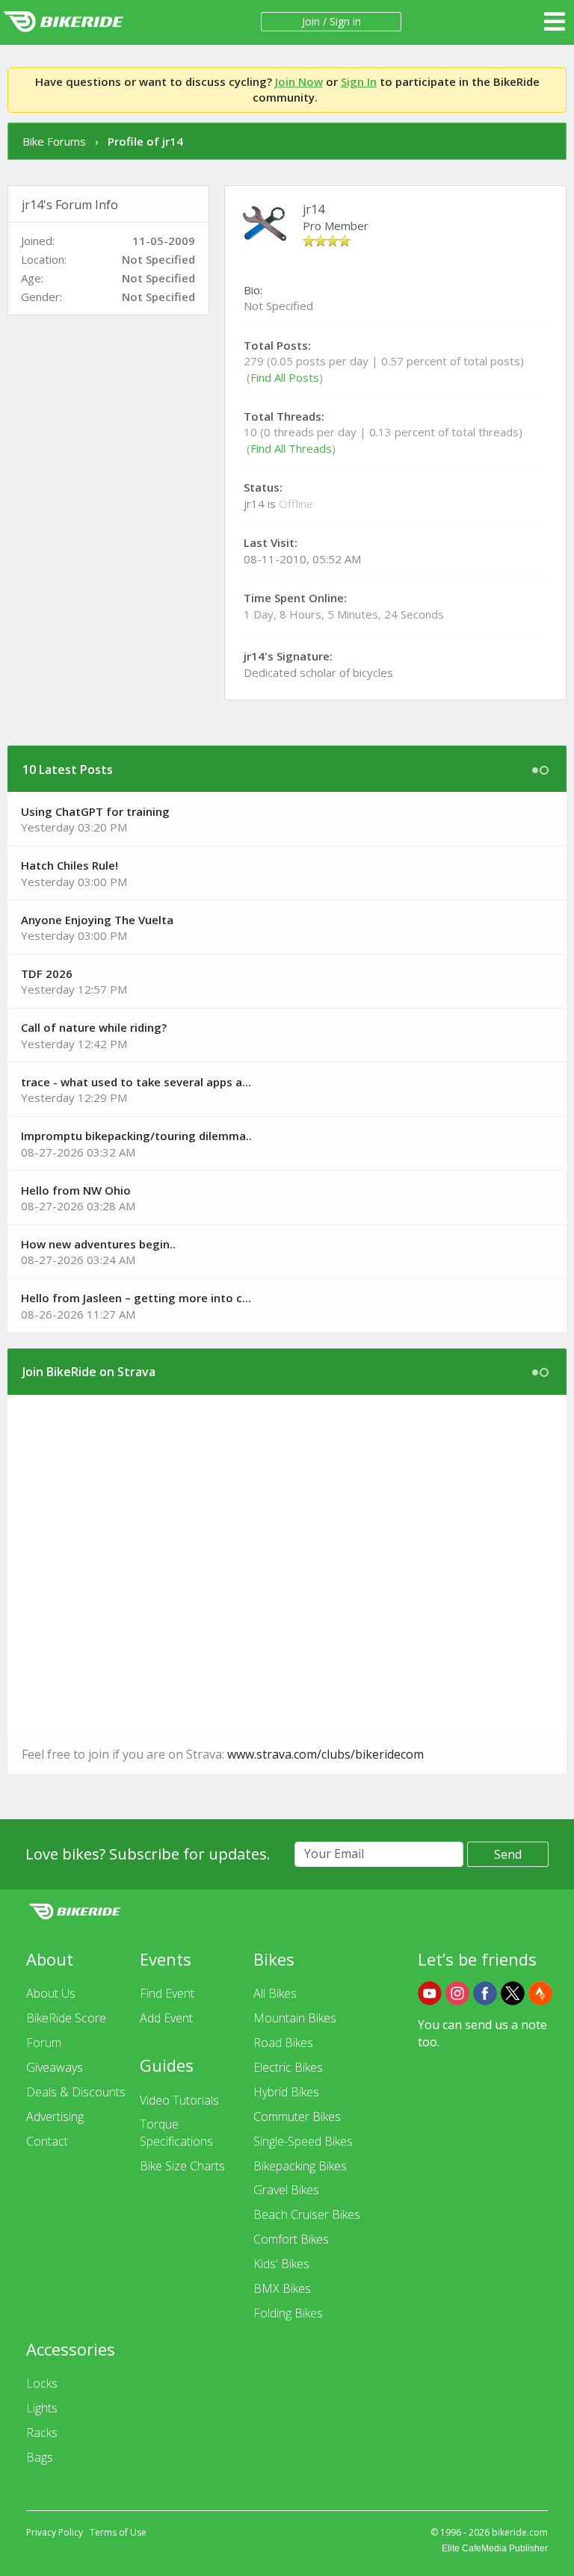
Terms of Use (118, 2532)
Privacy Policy (55, 2532)
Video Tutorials (179, 2100)
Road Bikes (283, 2043)
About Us (51, 1993)
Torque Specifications (176, 2133)
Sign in (345, 21)
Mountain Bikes (295, 2018)
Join (311, 21)
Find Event (167, 1993)
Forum (44, 2043)
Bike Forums (54, 141)
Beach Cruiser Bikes (307, 2214)
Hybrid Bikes (286, 2092)
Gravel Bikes (286, 2190)
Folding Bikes (288, 2313)
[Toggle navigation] (555, 22)
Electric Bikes (288, 2067)
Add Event (166, 2018)
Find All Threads (291, 448)
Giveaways (55, 2067)
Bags (40, 2457)
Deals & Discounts (76, 2092)
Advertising (55, 2117)
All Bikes (275, 1993)
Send (508, 1854)
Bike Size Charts (182, 2166)
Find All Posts (285, 377)
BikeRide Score (66, 2018)
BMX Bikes (282, 2288)
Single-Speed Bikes (303, 2141)
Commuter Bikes (297, 2117)
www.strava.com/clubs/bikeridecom (325, 1754)
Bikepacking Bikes (300, 2166)
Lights (42, 2408)
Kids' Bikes (281, 2264)
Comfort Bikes (291, 2239)
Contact (47, 2141)
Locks (42, 2383)
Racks (42, 2433)
